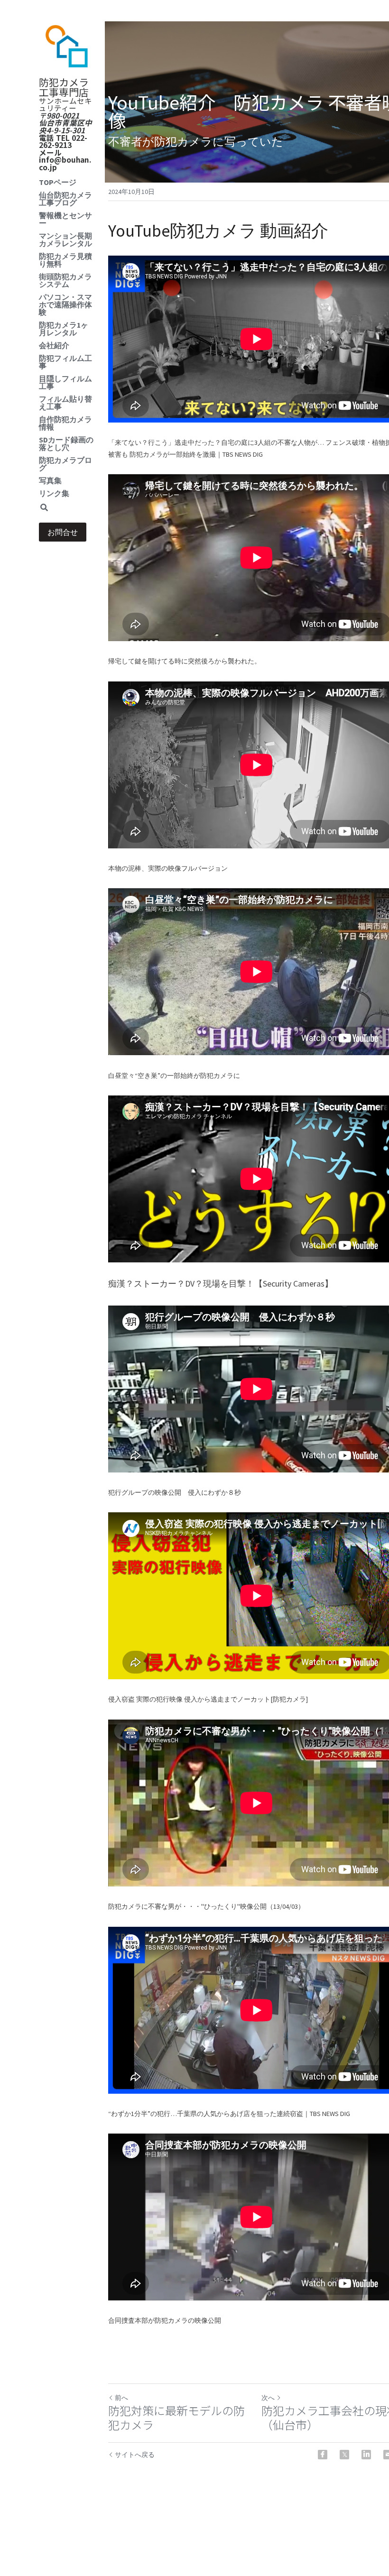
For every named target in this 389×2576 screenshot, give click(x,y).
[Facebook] (323, 2455)
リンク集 (54, 493)
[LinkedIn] (366, 2455)
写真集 (50, 480)
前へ (121, 2398)
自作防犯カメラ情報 (65, 423)
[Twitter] (344, 2455)
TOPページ (58, 182)
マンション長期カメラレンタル (65, 239)
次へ (268, 2398)
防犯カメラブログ (65, 464)
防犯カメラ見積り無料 (65, 260)
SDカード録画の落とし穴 (66, 443)
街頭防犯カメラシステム (65, 280)
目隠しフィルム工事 (65, 382)
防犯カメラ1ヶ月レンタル (64, 329)
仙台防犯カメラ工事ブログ (65, 199)
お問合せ (63, 532)
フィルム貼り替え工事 (65, 403)
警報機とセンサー (65, 219)
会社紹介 (54, 345)
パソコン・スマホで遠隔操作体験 (65, 304)
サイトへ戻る (135, 2455)
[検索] (44, 508)
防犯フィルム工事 (65, 362)
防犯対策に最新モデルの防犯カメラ (176, 2418)
